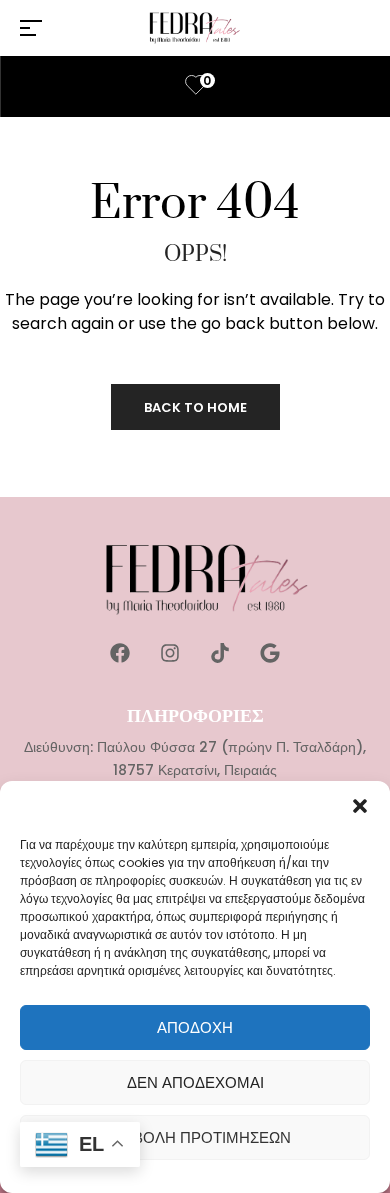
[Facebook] (120, 653)
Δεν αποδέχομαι (195, 1082)
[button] (360, 806)
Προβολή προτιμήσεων (195, 1137)
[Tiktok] (220, 653)
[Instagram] (170, 653)
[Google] (270, 653)
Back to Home (195, 407)
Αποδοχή (195, 1027)
